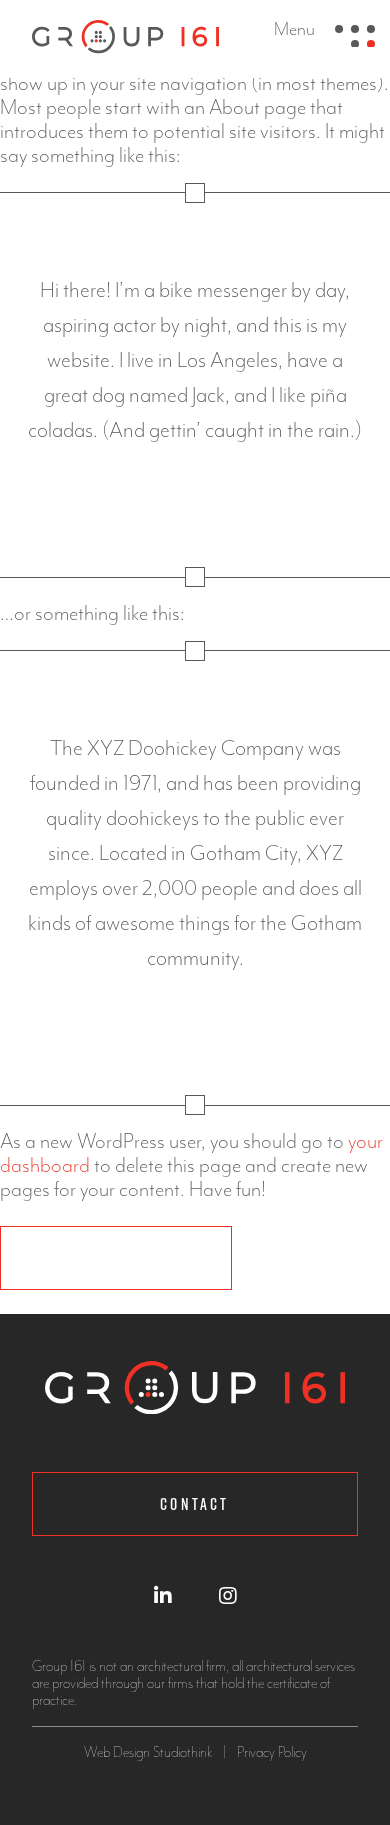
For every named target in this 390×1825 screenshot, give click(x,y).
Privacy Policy (272, 1752)
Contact (194, 1504)
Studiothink (182, 1752)
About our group (116, 1258)
